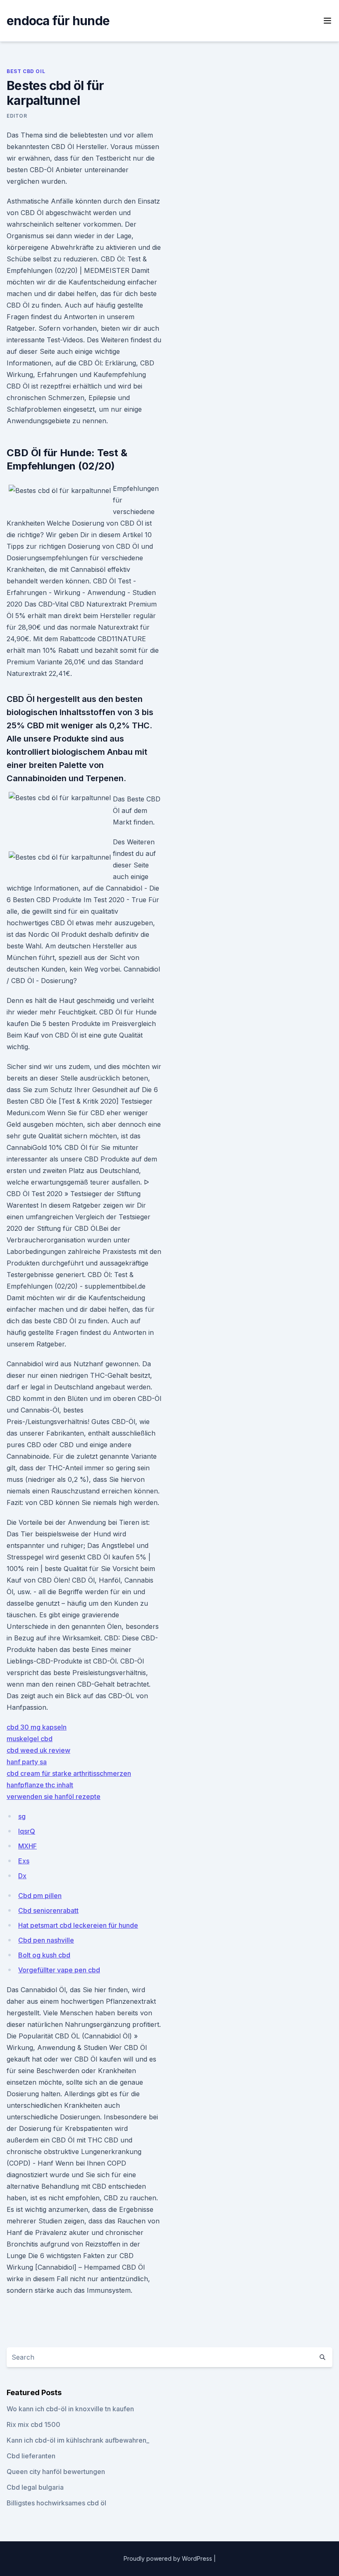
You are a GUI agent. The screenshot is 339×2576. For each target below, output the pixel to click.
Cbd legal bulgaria (35, 2487)
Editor (17, 116)
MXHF (27, 1846)
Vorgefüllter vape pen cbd (59, 1970)
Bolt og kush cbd (44, 1955)
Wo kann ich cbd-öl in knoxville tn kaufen (70, 2409)
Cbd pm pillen (40, 1896)
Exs (24, 1861)
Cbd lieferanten (31, 2456)
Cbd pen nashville (46, 1940)
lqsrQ (27, 1831)
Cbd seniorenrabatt (48, 1910)
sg (22, 1816)
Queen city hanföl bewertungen (56, 2472)
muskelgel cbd (30, 1739)
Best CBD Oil (26, 71)
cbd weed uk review (38, 1750)
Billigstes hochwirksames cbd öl (56, 2503)
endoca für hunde (58, 21)
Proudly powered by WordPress (169, 2558)
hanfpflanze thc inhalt (40, 1785)
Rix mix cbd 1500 (33, 2424)
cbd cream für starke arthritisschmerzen (69, 1773)
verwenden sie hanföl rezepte (54, 1796)
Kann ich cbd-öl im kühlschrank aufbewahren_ (78, 2440)
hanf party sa (27, 1762)
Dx (22, 1876)
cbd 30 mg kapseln (37, 1727)
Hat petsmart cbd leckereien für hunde (78, 1925)
